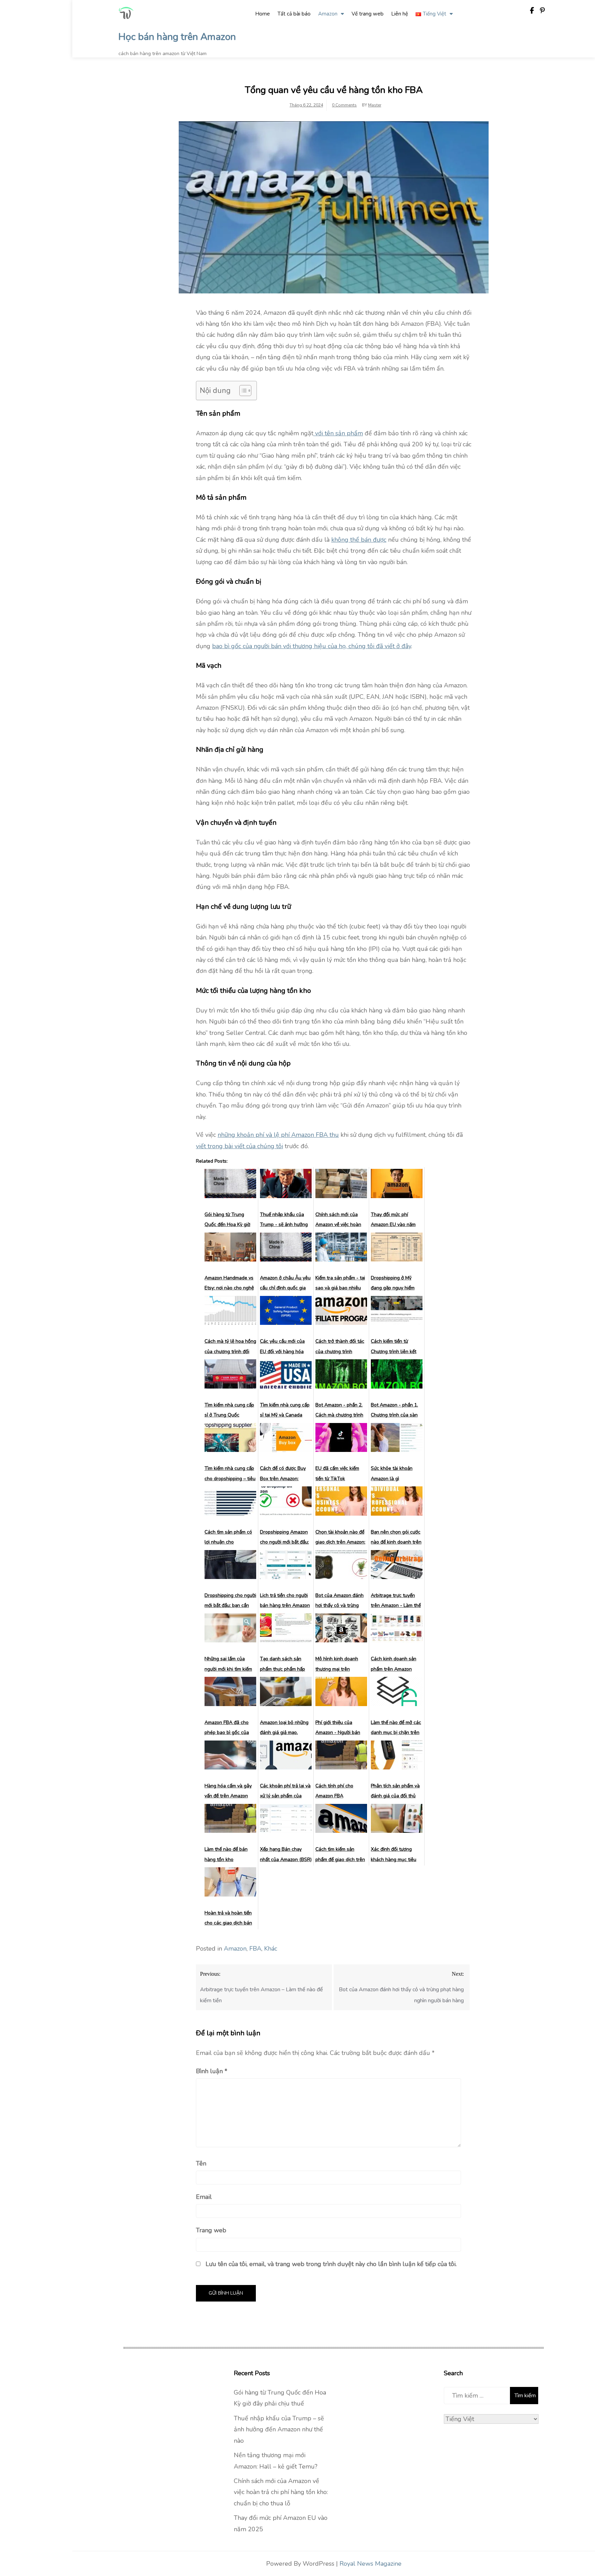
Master (375, 105)
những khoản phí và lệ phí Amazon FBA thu (278, 1135)
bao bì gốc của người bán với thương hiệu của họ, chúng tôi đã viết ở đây (312, 646)
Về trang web (368, 14)
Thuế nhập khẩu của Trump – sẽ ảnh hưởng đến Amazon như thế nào (279, 2429)
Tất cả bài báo (294, 14)
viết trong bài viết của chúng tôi (239, 1146)
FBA (255, 1949)
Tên (201, 2163)
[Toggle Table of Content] (242, 391)
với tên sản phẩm (338, 433)
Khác (271, 1949)
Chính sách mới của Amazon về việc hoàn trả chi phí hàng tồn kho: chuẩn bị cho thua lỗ (281, 2492)
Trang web (211, 2230)
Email (204, 2197)
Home (263, 14)
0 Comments (344, 105)
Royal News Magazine (370, 2564)
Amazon (328, 14)
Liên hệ (400, 14)
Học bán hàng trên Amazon (177, 37)
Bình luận (212, 2071)
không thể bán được (359, 540)
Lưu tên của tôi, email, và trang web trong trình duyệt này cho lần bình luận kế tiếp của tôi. (331, 2264)
